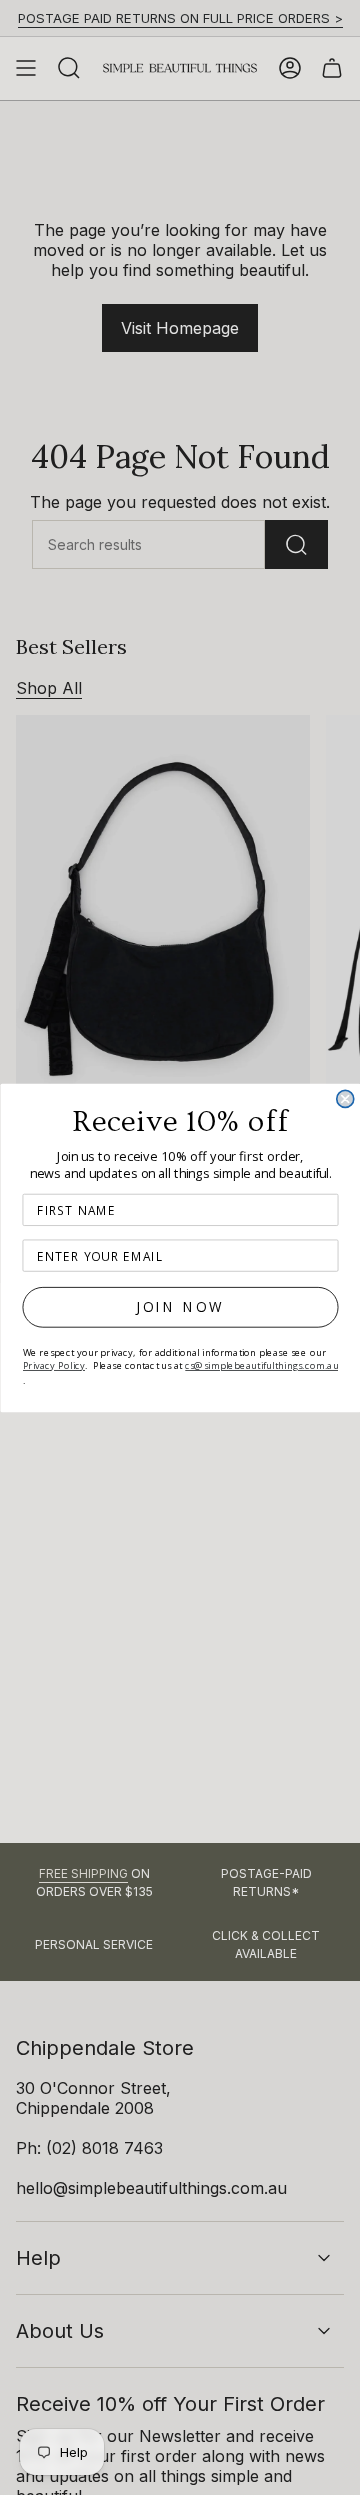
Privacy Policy (53, 1364)
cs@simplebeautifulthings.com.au (261, 1364)
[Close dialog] (344, 1098)
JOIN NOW (180, 1306)
